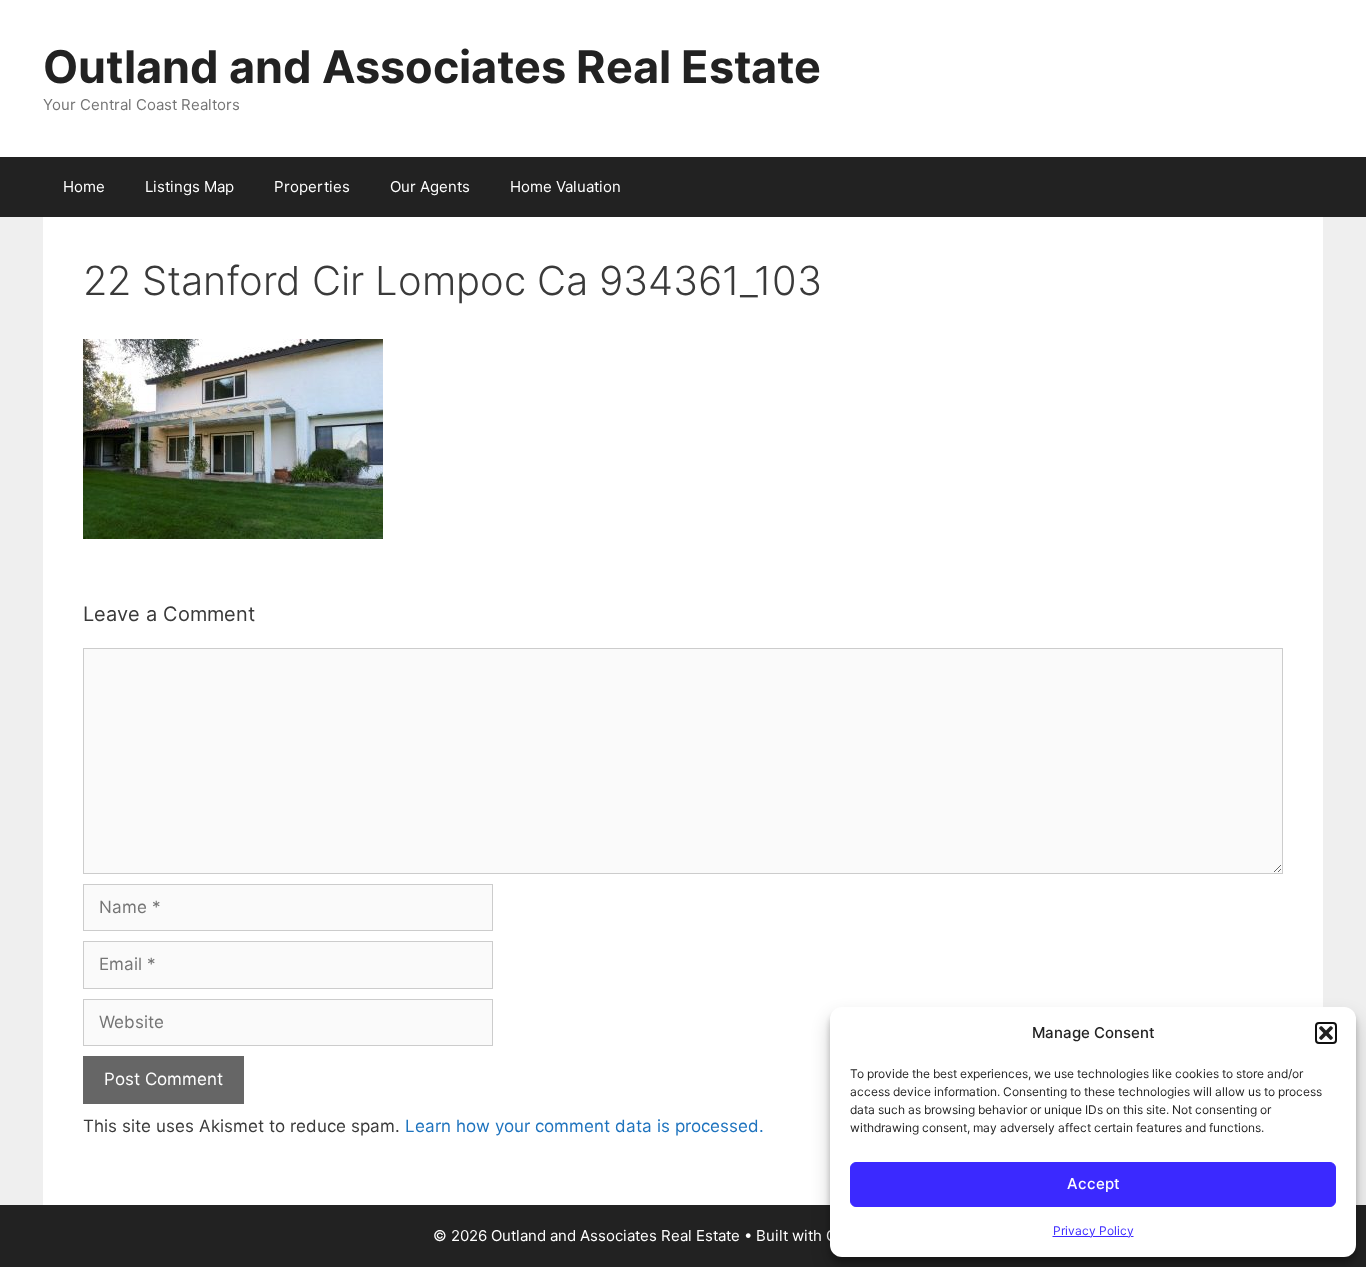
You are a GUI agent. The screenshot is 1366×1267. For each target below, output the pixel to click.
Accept (1093, 1183)
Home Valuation (565, 186)
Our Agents (430, 186)
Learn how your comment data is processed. (584, 1126)
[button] (1326, 1033)
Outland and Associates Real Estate (432, 66)
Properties (312, 186)
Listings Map (189, 186)
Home (84, 186)
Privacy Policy (1093, 1230)
